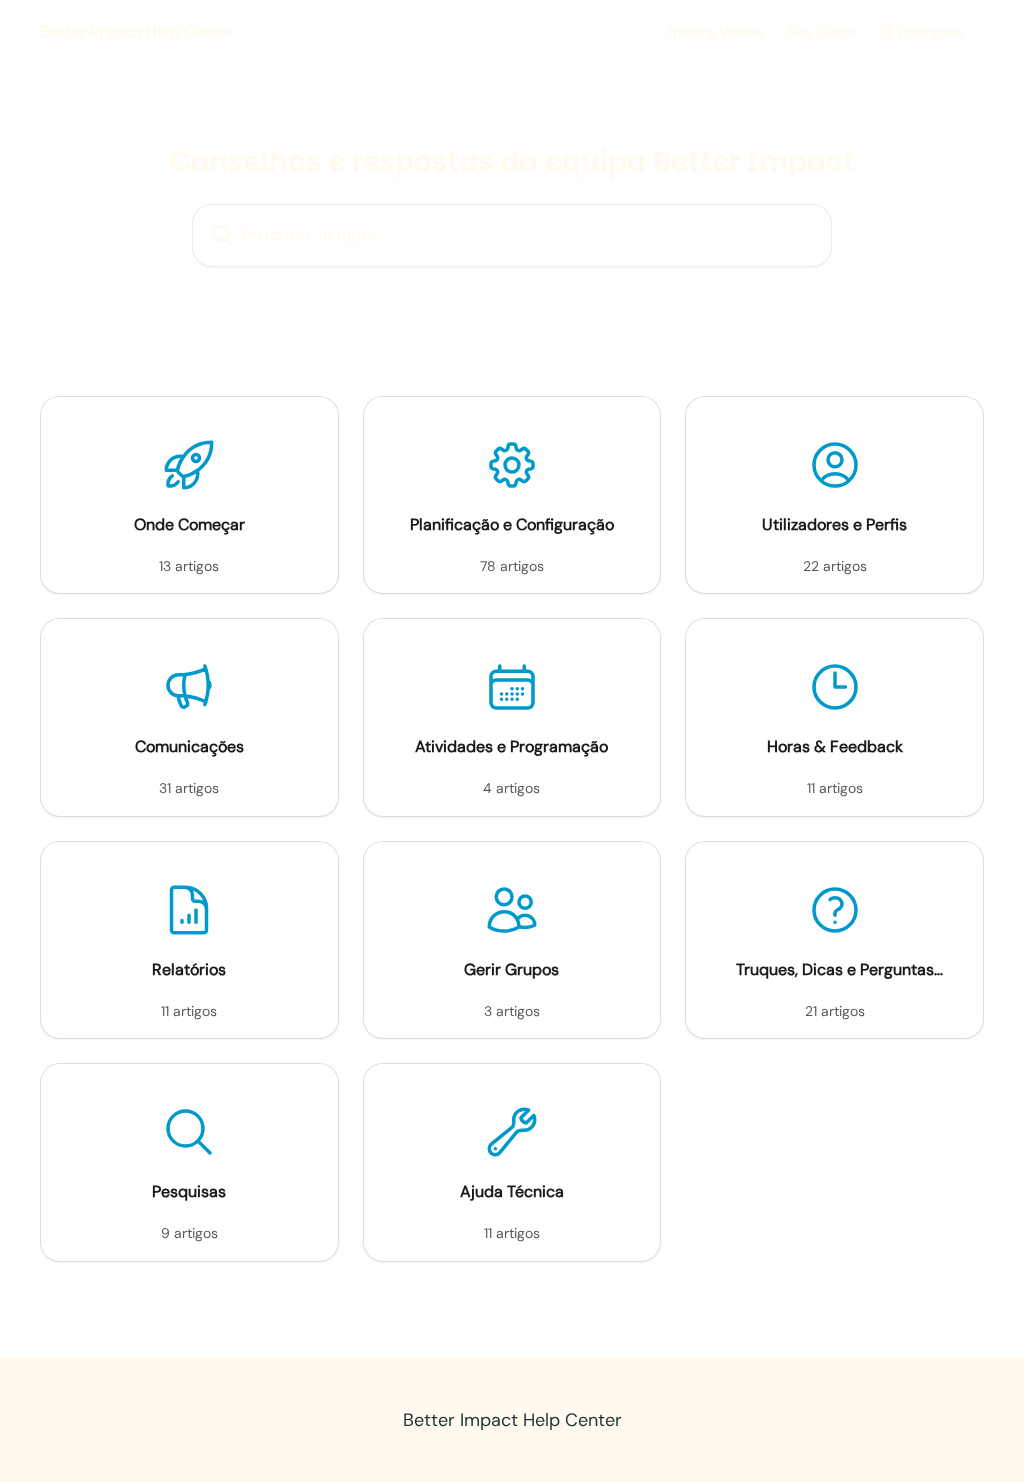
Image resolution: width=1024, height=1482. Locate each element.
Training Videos (715, 32)
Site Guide (821, 32)
